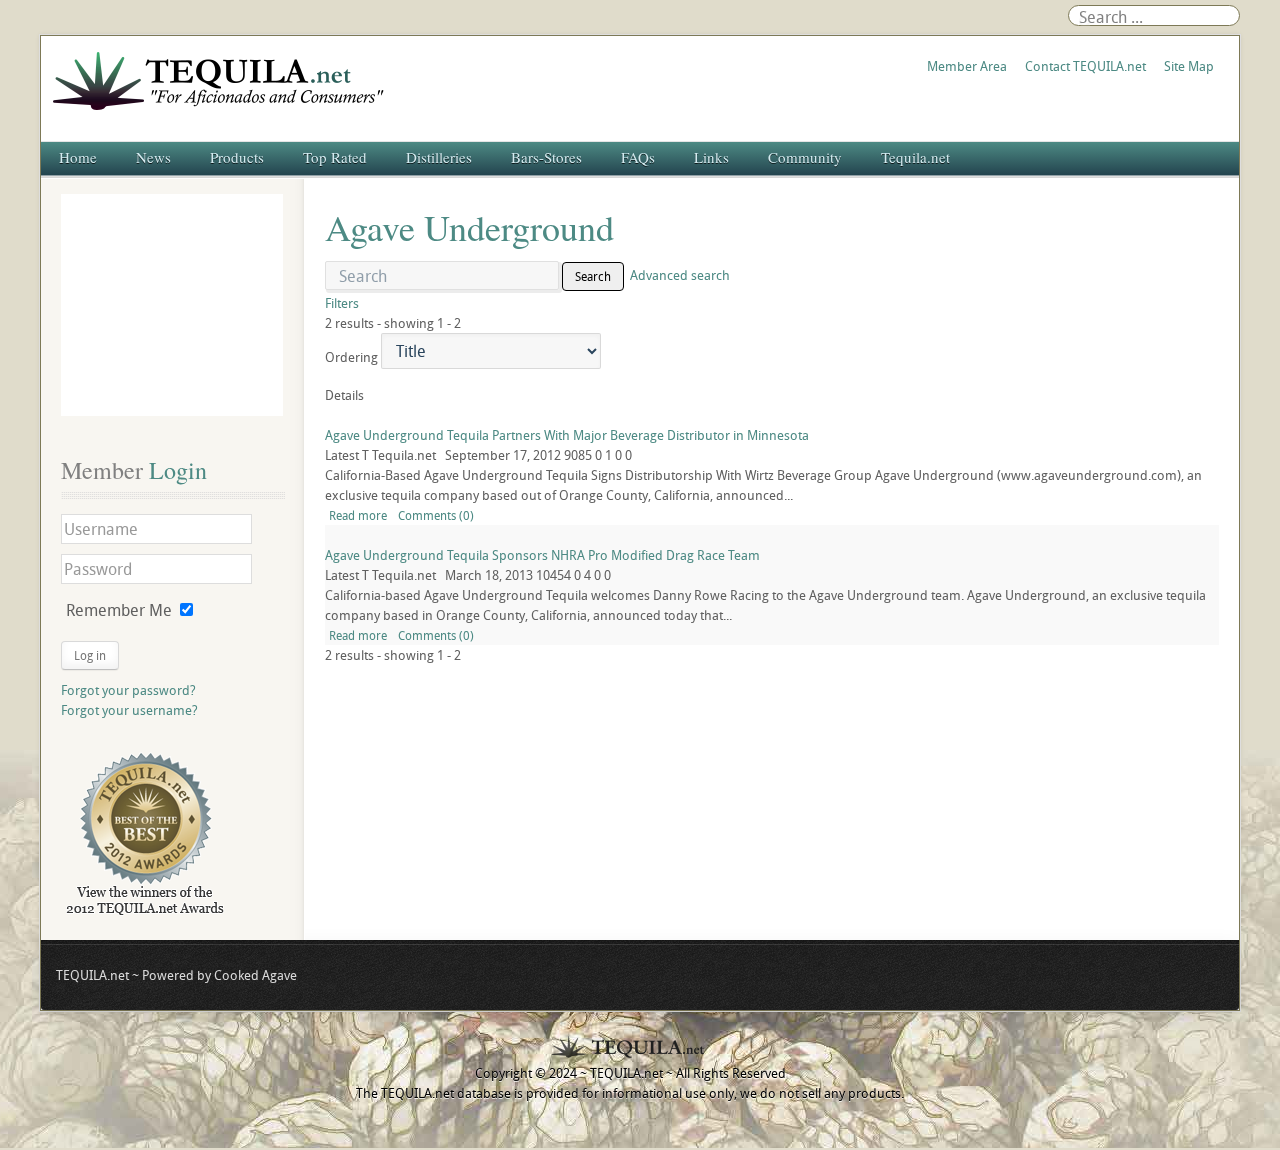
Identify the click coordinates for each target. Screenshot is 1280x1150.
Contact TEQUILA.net (1085, 66)
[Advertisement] (172, 305)
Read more (358, 515)
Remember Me (119, 610)
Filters (342, 303)
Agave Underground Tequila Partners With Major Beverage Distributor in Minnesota (567, 435)
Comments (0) (436, 515)
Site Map (1189, 66)
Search (593, 276)
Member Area (967, 66)
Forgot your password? (128, 690)
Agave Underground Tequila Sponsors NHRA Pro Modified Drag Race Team (542, 555)
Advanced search (680, 275)
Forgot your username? (129, 710)
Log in (90, 655)
